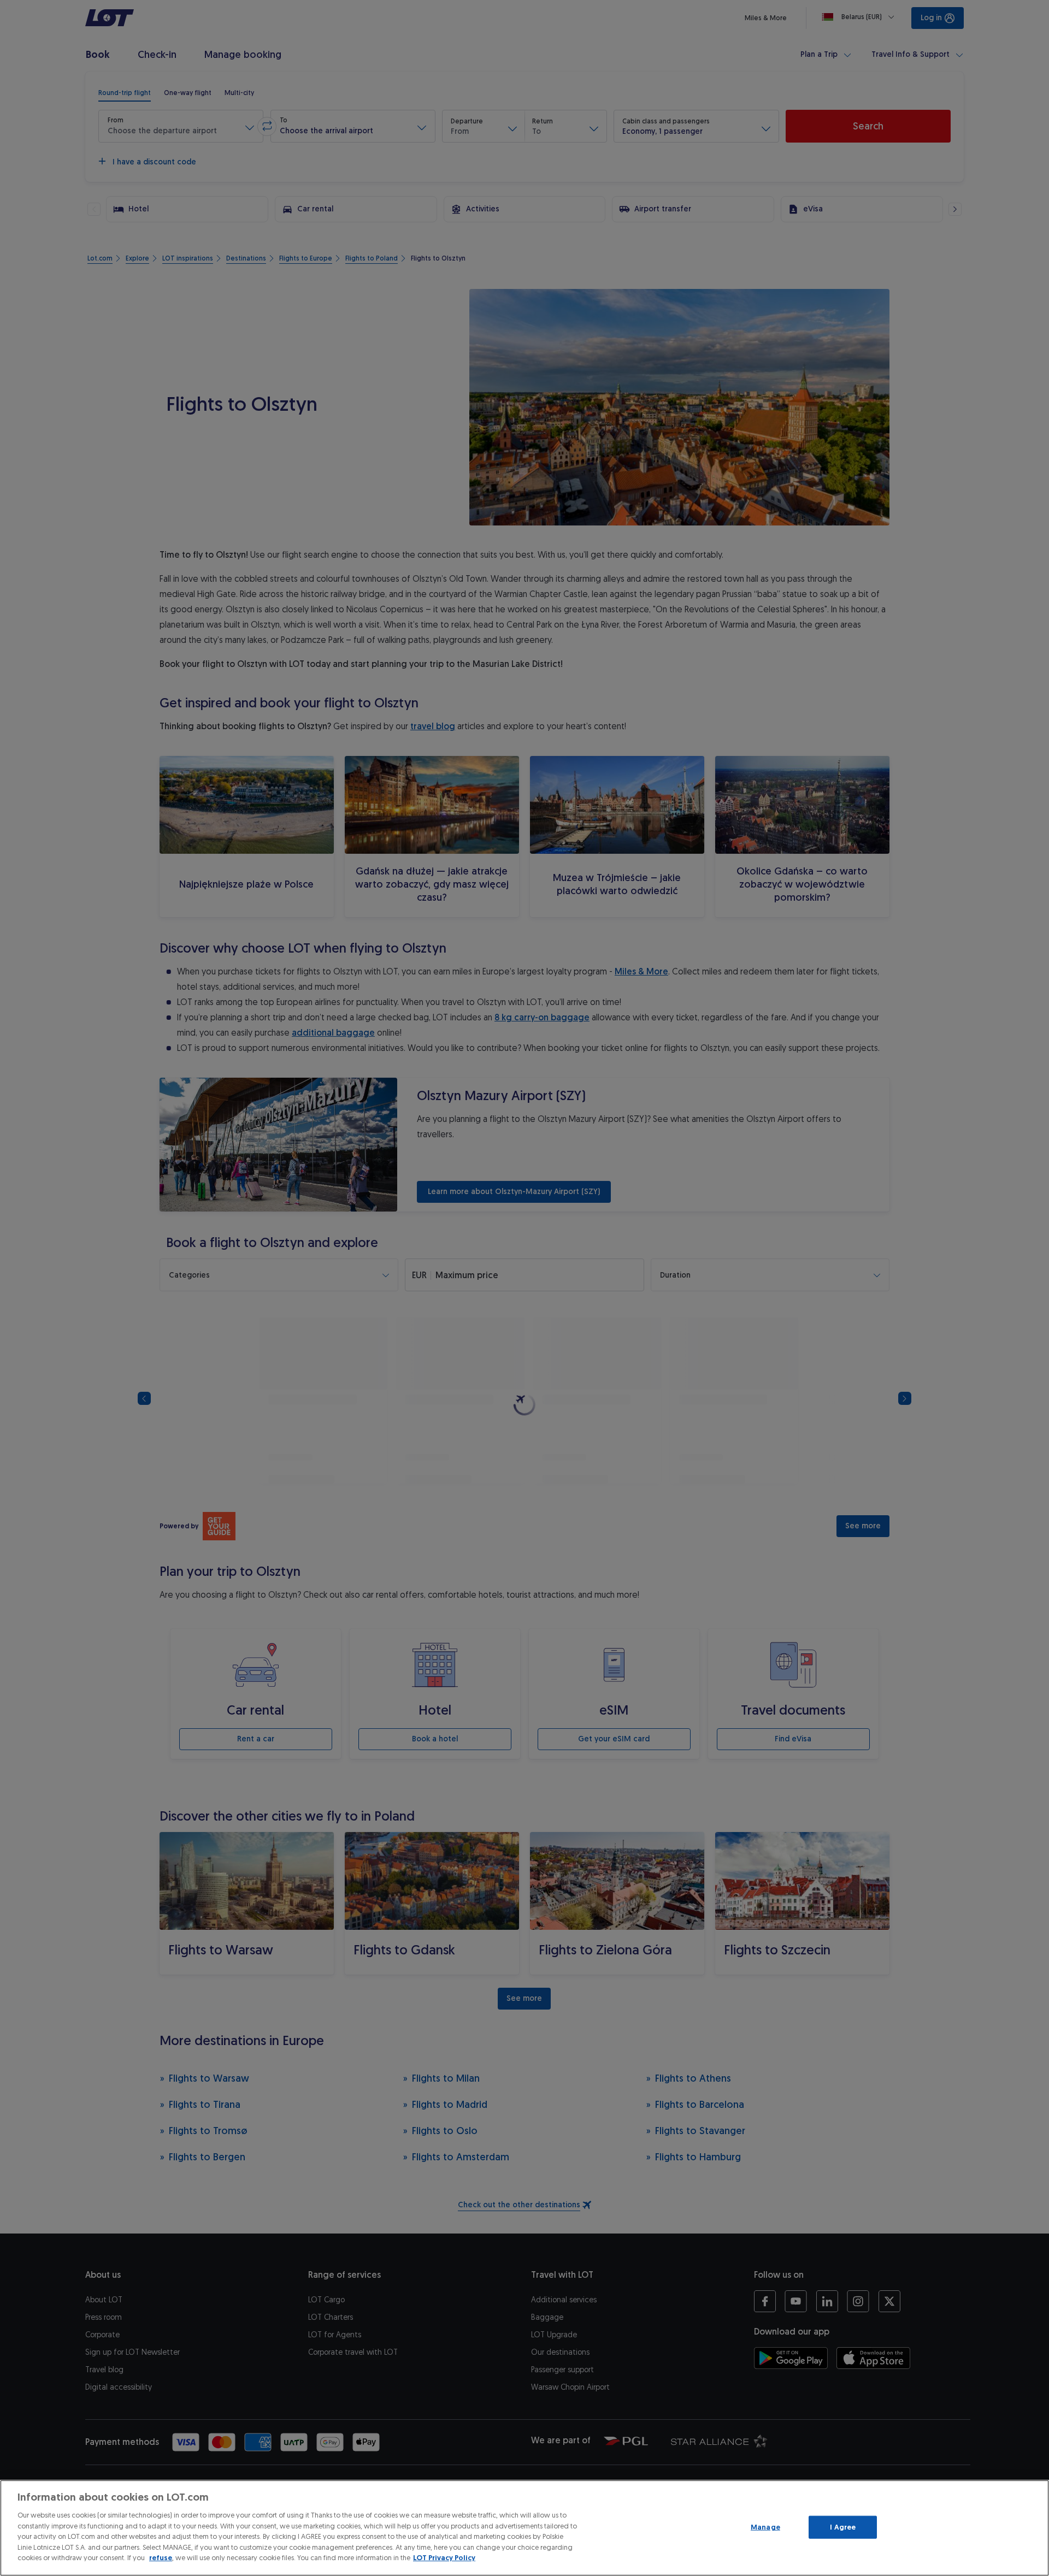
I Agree (843, 2527)
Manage (765, 2527)
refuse (161, 2558)
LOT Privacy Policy (444, 2558)
